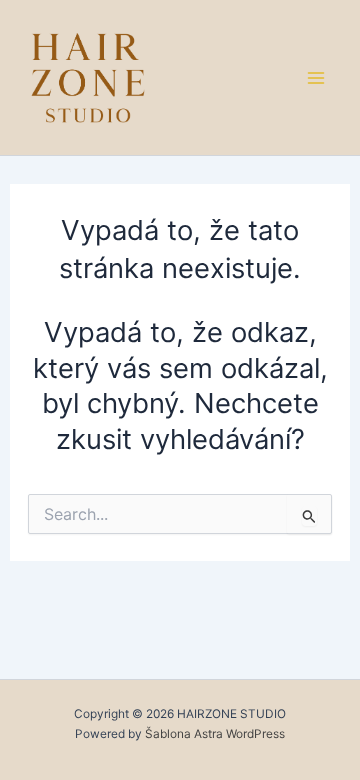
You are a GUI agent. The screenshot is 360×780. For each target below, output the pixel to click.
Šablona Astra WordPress (215, 734)
